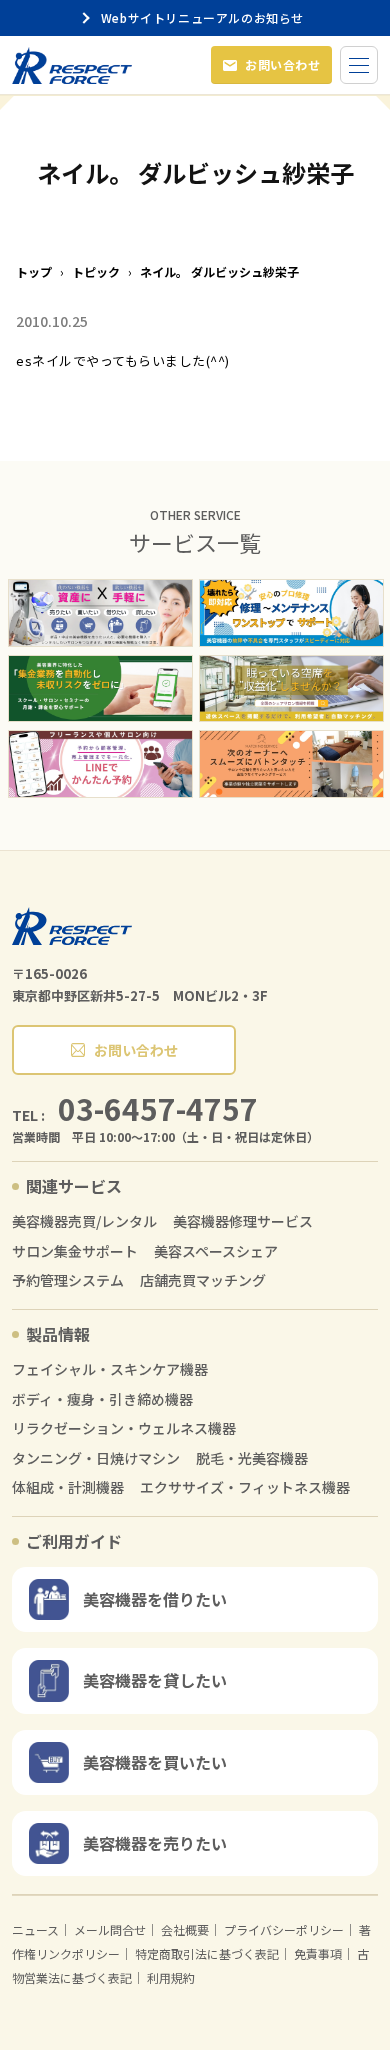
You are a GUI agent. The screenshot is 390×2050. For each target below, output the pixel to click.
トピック (96, 272)
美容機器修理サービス (243, 1221)
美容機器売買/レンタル (84, 1221)
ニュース (35, 1929)
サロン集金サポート (75, 1251)
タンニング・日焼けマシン (96, 1458)
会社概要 (185, 1929)
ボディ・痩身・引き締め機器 (102, 1399)
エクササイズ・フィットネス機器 (245, 1487)
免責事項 (318, 1953)
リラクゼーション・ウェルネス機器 (124, 1428)
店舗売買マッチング (203, 1280)
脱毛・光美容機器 (252, 1458)
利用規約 (171, 1977)
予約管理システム (68, 1280)
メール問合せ (110, 1929)
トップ (34, 272)
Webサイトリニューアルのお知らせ (206, 17)
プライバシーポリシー (284, 1929)
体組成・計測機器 (68, 1487)
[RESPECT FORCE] (72, 926)
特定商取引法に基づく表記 (207, 1953)
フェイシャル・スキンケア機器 (110, 1369)
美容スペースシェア (216, 1251)
